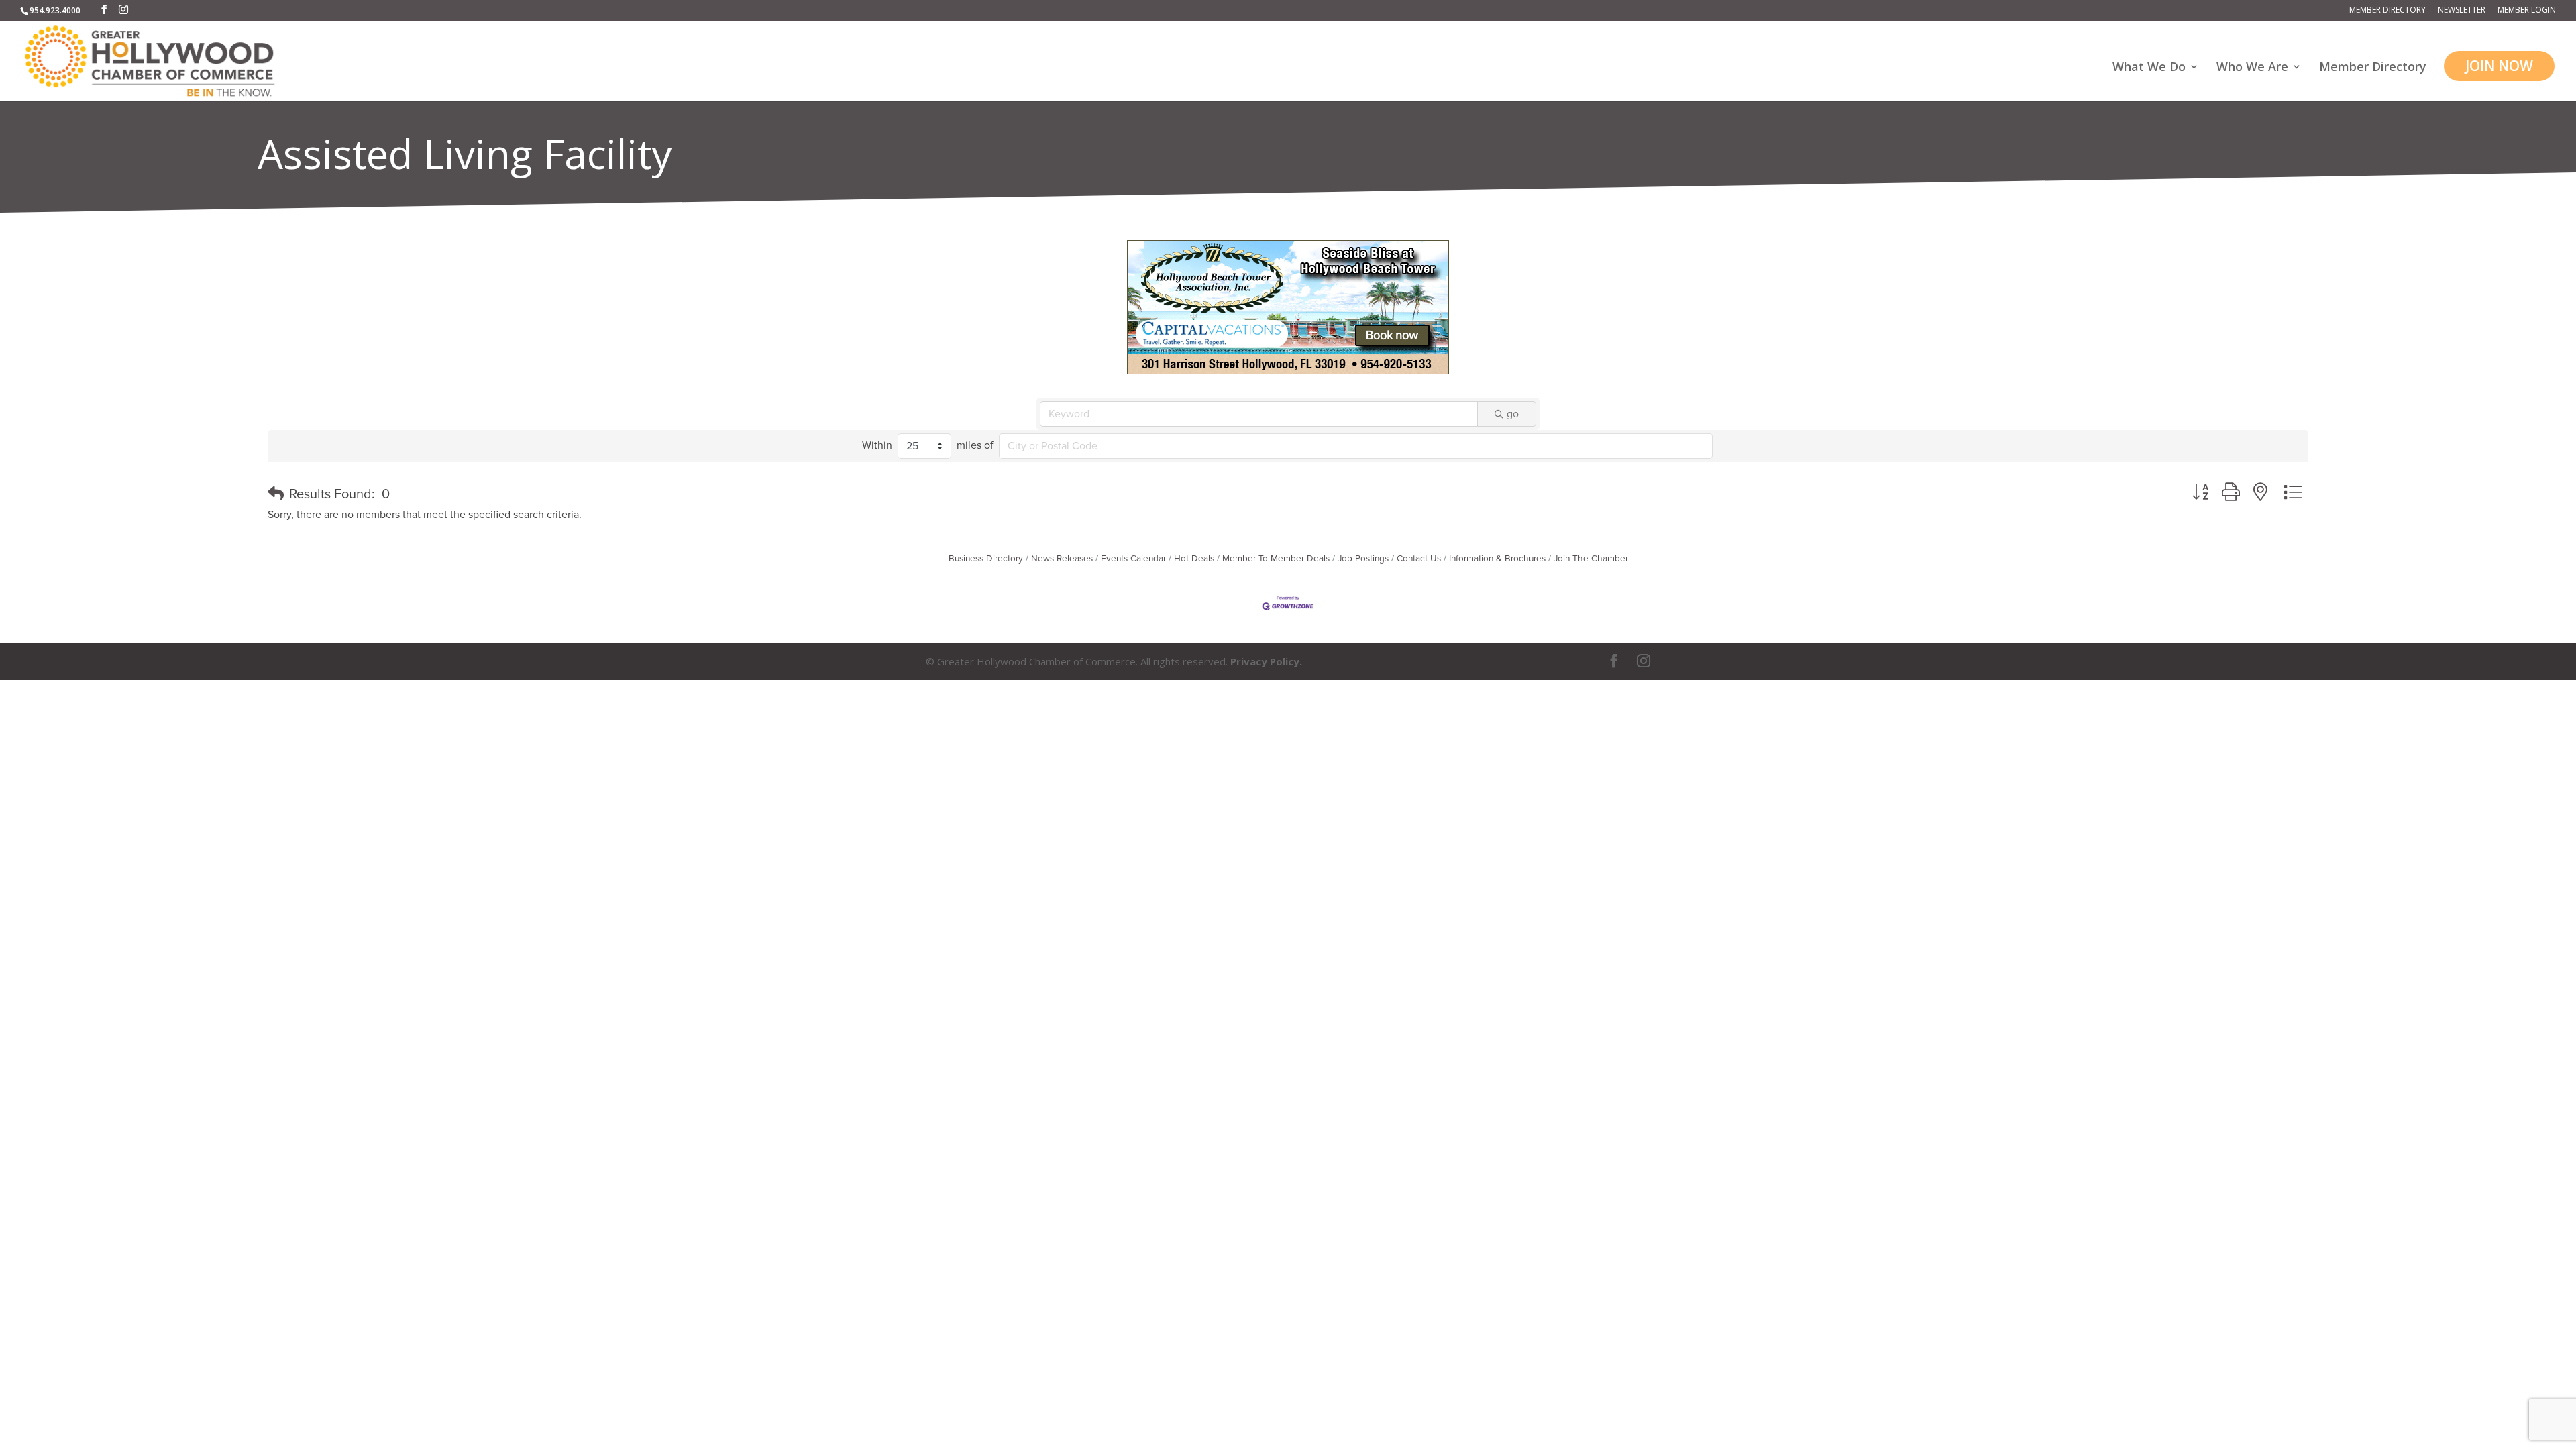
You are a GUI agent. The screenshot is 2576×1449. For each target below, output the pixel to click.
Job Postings (1363, 559)
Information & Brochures (1497, 559)
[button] (276, 494)
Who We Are (2252, 68)
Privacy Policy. (1266, 661)
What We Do (2149, 68)
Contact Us (1419, 559)
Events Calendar (1133, 559)
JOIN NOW (2499, 66)
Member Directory (2387, 11)
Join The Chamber (1591, 559)
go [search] (1513, 414)
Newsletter (2462, 11)
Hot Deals (1194, 559)
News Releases (1062, 559)
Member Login (2527, 11)
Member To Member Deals (1276, 559)
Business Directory (986, 559)
